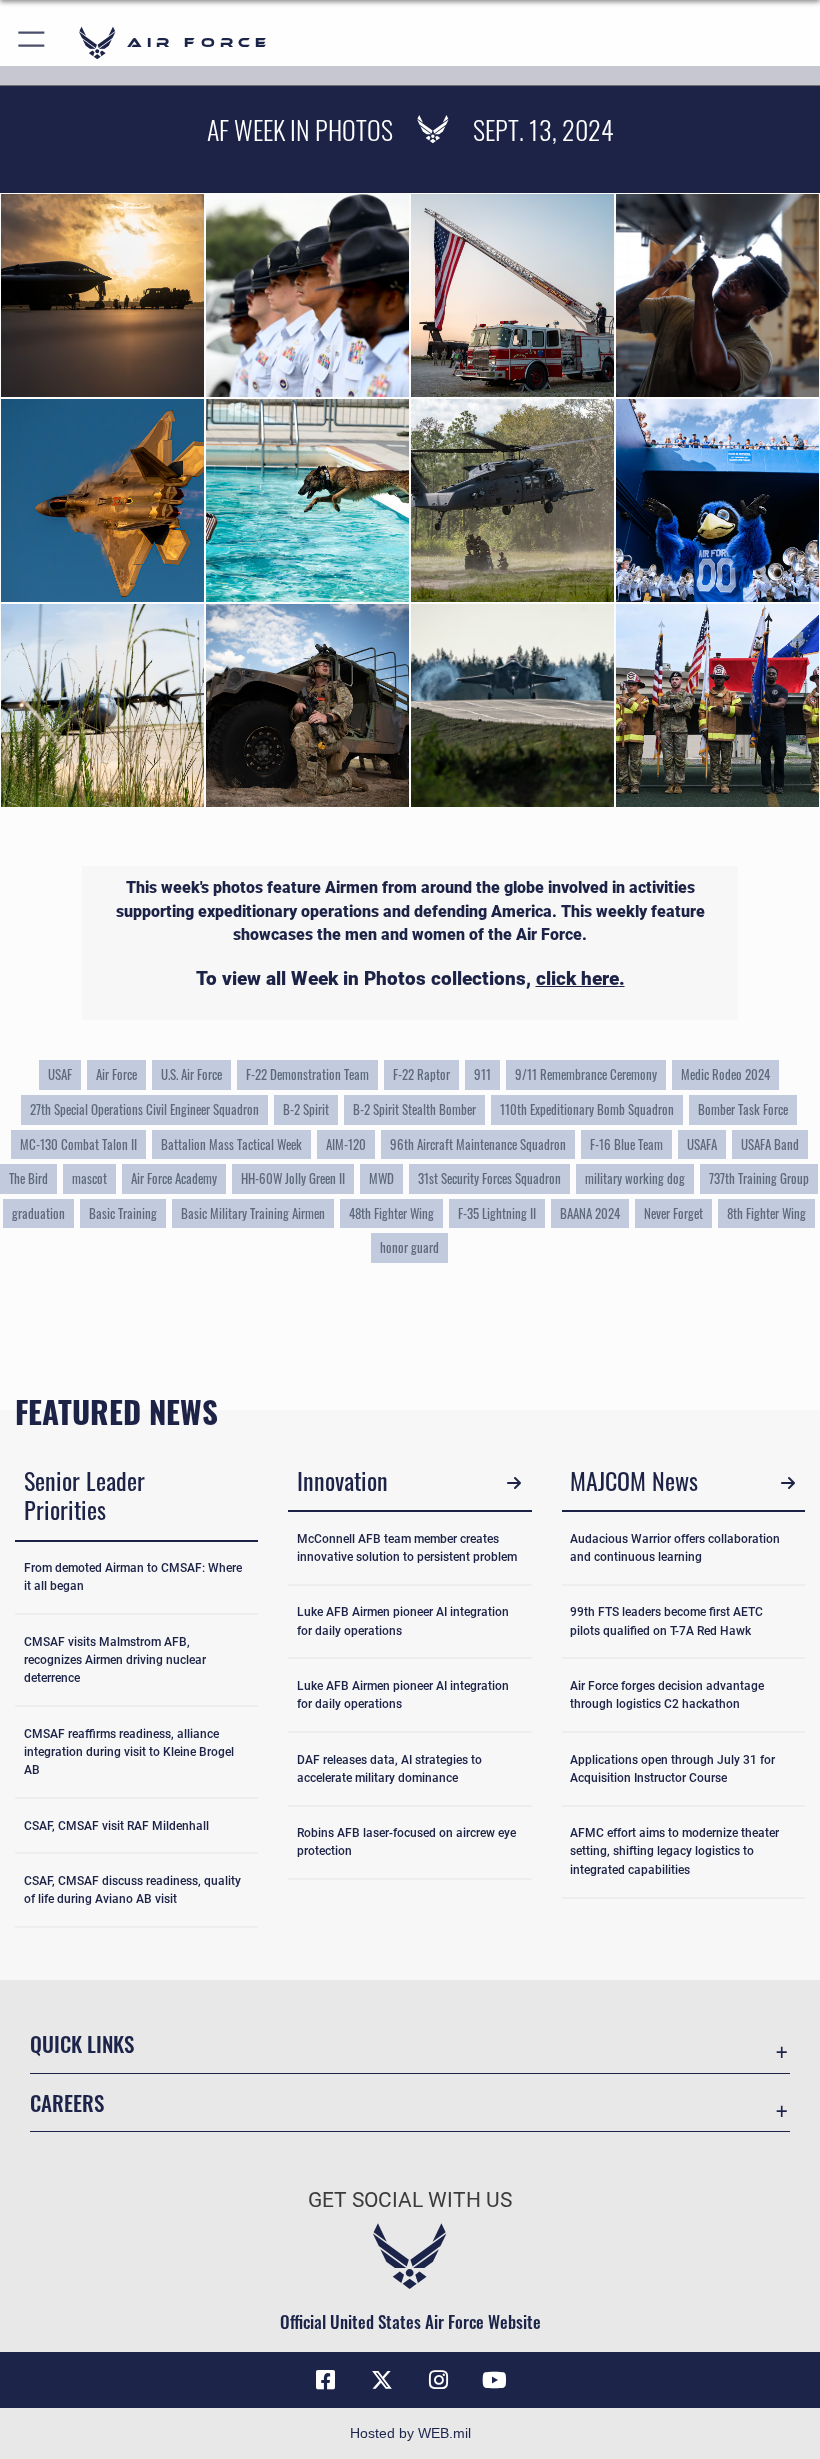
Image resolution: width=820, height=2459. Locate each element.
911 (482, 1074)
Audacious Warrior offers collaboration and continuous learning (675, 1548)
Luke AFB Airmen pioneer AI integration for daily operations (403, 1621)
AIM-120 (346, 1144)
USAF (60, 1074)
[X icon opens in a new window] (382, 2380)
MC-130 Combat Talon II (78, 1144)
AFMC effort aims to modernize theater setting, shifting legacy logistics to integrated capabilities (674, 1851)
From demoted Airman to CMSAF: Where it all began (133, 1577)
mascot (89, 1178)
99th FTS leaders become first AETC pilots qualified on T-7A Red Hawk (666, 1621)
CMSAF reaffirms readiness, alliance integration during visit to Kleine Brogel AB (129, 1752)
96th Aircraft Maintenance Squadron (478, 1144)
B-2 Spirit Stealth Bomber (414, 1109)
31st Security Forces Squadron (489, 1178)
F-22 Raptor (421, 1074)
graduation (38, 1213)
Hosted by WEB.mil (410, 2433)
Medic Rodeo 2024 (725, 1074)
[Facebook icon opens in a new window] (326, 2380)
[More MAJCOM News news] (787, 1483)
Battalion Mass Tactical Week (231, 1144)
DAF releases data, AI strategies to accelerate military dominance (389, 1769)
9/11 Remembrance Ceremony (586, 1074)
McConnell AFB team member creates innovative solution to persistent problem (407, 1548)
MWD (381, 1178)
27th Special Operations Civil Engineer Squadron (144, 1109)
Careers (67, 2102)
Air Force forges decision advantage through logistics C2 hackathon (667, 1695)
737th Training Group (759, 1178)
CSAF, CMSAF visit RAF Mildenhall (116, 1826)
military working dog (635, 1178)
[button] (32, 42)
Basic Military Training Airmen (253, 1213)
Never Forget (673, 1213)
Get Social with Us (410, 2200)
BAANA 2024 (590, 1213)
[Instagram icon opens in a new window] (438, 2380)
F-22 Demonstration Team (307, 1074)
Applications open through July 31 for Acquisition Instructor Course (672, 1769)
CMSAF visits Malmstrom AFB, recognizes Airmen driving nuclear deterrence (115, 1660)
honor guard (409, 1247)
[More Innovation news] (514, 1483)
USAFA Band (770, 1144)
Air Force (116, 1074)
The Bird (28, 1178)
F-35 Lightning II (497, 1213)
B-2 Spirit (306, 1109)
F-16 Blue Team (626, 1144)
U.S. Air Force (191, 1074)
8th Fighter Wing (766, 1213)
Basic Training (123, 1213)
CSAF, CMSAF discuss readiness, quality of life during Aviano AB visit (132, 1890)
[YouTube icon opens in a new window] (494, 2380)
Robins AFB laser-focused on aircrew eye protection (406, 1842)
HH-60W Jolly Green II (293, 1178)
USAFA (702, 1144)
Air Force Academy (174, 1178)
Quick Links (82, 2043)
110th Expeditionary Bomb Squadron (587, 1109)
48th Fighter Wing (391, 1213)
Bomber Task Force (743, 1109)
